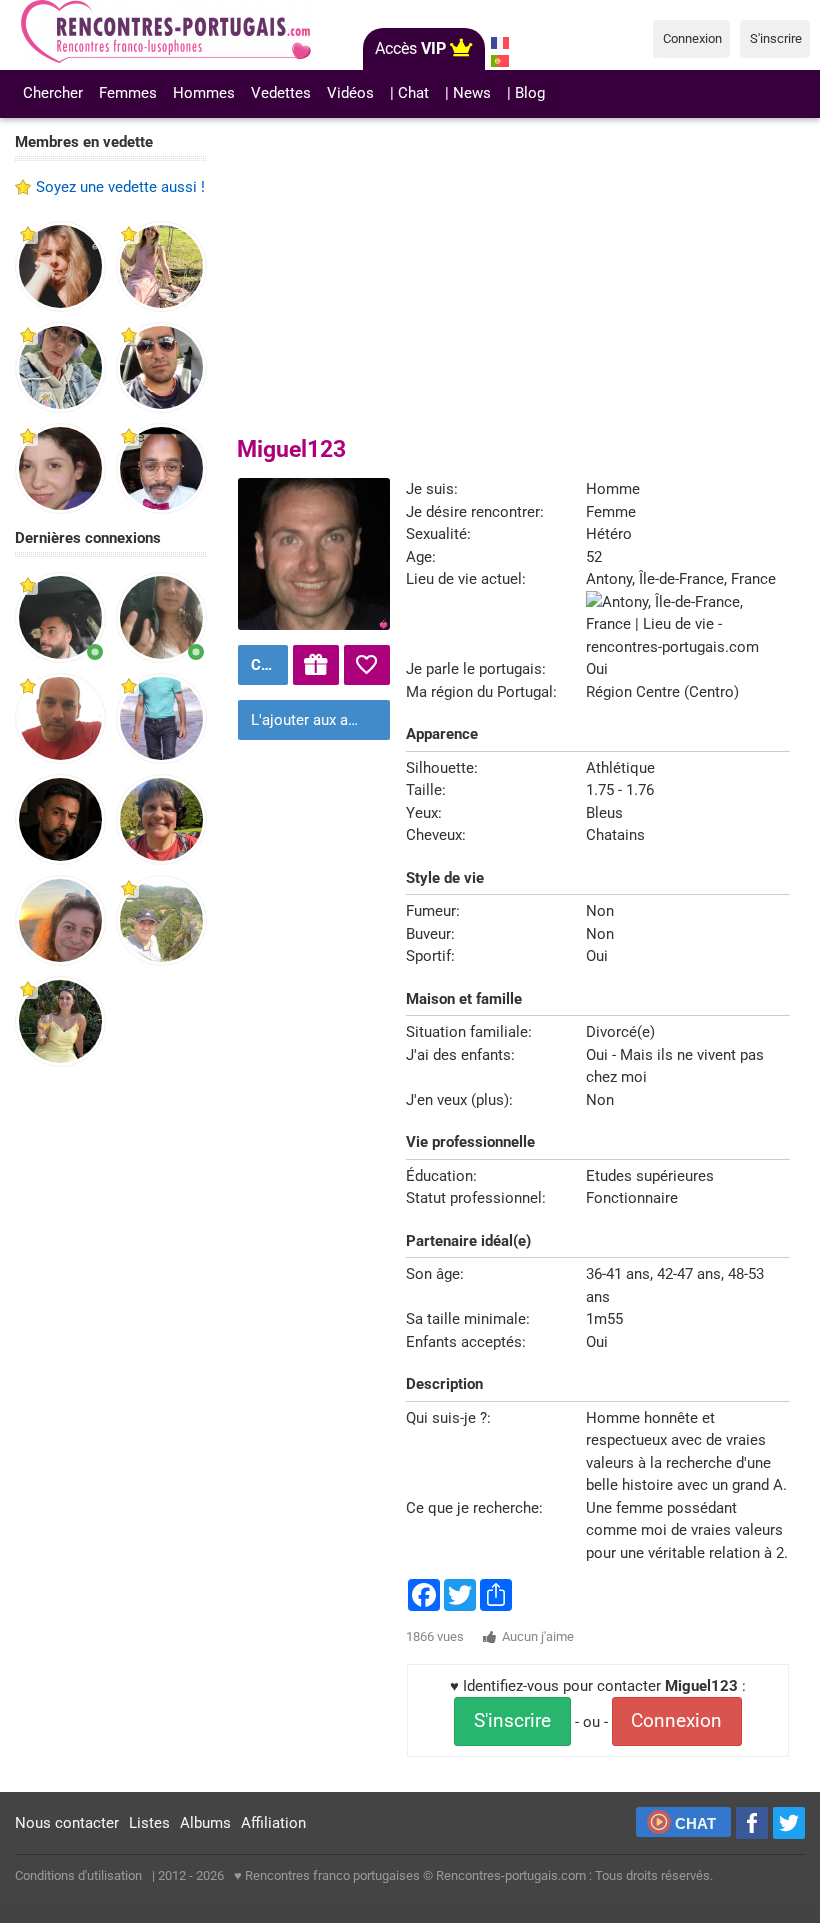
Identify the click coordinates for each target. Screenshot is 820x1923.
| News (468, 93)
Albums (205, 1823)
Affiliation (273, 1823)
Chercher (53, 93)
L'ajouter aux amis (312, 720)
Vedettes (281, 93)
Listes (149, 1823)
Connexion (676, 1721)
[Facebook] (752, 1823)
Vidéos (350, 93)
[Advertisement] (111, 1392)
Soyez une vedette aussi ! (120, 187)
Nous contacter (67, 1823)
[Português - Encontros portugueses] (500, 61)
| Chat (409, 93)
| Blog (526, 93)
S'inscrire (512, 1721)
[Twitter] (789, 1823)
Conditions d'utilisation (78, 1875)
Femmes (128, 93)
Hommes (204, 93)
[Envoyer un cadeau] (316, 665)
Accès (410, 48)
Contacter (267, 665)
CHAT (695, 1823)
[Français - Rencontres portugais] (500, 43)
